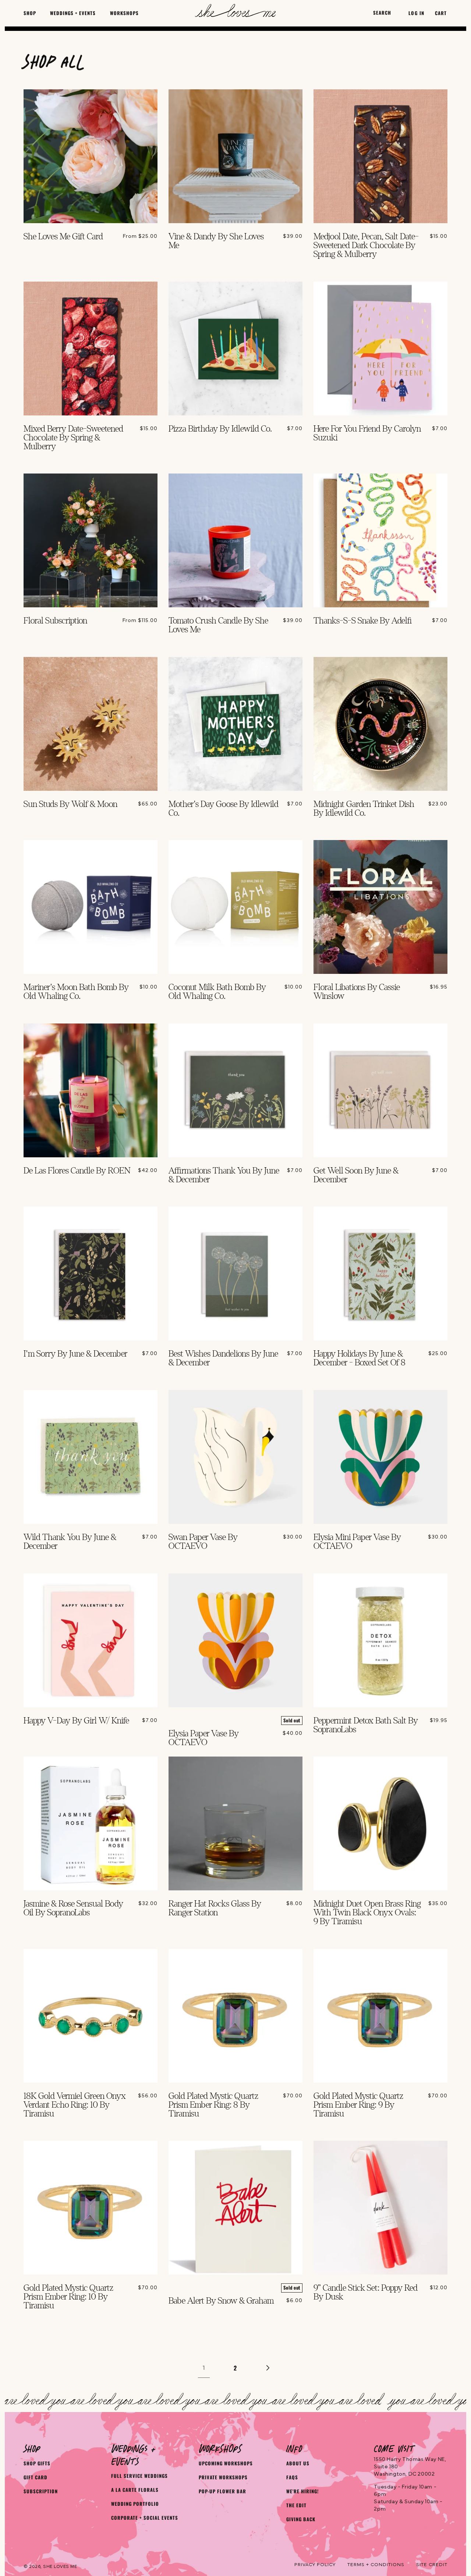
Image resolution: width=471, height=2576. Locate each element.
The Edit (296, 2505)
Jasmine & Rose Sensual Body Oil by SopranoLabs (73, 1908)
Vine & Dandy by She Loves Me (216, 241)
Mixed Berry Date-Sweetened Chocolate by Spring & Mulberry (73, 438)
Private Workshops (223, 2477)
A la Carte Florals (135, 2490)
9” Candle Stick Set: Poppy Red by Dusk (366, 2293)
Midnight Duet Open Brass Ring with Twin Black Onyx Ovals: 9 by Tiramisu (367, 1913)
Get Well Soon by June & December (356, 1175)
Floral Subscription (55, 621)
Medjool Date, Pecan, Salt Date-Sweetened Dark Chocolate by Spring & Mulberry (366, 246)
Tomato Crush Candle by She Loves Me (218, 625)
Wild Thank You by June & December (70, 1542)
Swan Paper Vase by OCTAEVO (203, 1542)
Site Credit (432, 2565)
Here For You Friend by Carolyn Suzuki (367, 433)
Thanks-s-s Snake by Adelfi (363, 621)
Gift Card (36, 2477)
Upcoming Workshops (226, 2463)
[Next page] (267, 2368)
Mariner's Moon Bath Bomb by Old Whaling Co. (76, 992)
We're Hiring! (302, 2491)
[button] (30, 13)
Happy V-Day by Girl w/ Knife (76, 1721)
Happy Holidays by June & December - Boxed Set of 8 (360, 1358)
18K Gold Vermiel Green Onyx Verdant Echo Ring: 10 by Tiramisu (75, 2105)
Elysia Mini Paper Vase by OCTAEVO (357, 1542)
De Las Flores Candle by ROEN (77, 1171)
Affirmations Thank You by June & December (224, 1175)
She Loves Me (60, 2566)
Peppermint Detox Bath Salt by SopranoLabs (366, 1725)
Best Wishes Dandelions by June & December (223, 1358)
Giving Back (301, 2519)
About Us (298, 2463)
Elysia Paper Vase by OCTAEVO (204, 1738)
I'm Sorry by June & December (75, 1354)
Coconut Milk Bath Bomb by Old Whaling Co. (217, 992)
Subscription (41, 2491)
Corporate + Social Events (145, 2518)
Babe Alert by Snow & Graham (221, 2301)
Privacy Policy (315, 2565)
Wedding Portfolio (135, 2504)
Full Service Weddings (139, 2476)
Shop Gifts (37, 2463)
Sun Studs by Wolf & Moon (70, 804)
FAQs (292, 2477)
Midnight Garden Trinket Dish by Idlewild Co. (364, 809)
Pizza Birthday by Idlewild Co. (220, 429)
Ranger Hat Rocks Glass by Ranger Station (215, 1908)
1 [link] (204, 2368)
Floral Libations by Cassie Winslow (357, 992)
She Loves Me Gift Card (63, 237)
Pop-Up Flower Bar (222, 2491)
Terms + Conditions (376, 2565)
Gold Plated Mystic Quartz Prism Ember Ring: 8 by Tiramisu (213, 2105)
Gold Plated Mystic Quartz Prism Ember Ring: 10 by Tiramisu (68, 2297)
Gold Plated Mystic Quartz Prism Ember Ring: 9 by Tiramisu (358, 2105)
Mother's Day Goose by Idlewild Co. (224, 809)
